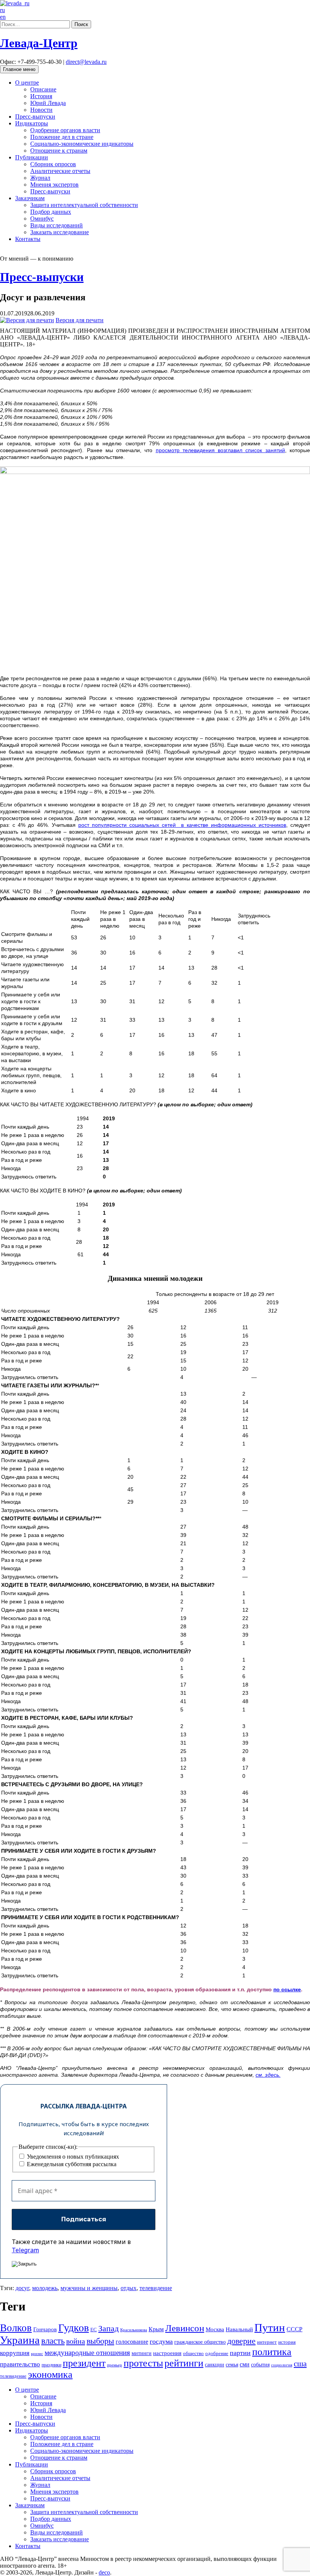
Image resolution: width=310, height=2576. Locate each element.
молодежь (45, 2288)
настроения (167, 2353)
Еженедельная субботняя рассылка (71, 2164)
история (287, 2342)
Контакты (28, 239)
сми (245, 2364)
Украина (20, 2340)
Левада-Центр (39, 43)
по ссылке (287, 1989)
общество (193, 2353)
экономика (50, 2374)
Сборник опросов (53, 164)
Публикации (32, 157)
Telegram (25, 2250)
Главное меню (19, 69)
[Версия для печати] (27, 320)
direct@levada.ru (86, 62)
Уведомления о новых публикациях (72, 2157)
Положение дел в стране (62, 137)
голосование (132, 2342)
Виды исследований (57, 225)
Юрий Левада (48, 103)
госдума (161, 2341)
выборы (100, 2341)
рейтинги (184, 2363)
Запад (108, 2328)
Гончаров (45, 2329)
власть (53, 2341)
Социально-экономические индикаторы (82, 144)
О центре (27, 83)
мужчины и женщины (89, 2288)
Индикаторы (32, 123)
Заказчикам (30, 198)
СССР (294, 2329)
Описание (43, 89)
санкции (215, 2364)
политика (272, 2352)
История (41, 96)
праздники (51, 2365)
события (260, 2364)
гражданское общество (200, 2342)
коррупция (15, 2353)
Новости (41, 110)
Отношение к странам (59, 151)
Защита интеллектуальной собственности (84, 205)
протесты (143, 2363)
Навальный (239, 2329)
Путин (270, 2327)
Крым (156, 2329)
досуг (22, 2288)
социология (282, 2365)
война (76, 2341)
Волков (16, 2328)
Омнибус (42, 219)
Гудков (74, 2328)
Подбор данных (51, 212)
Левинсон (185, 2328)
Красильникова (134, 2330)
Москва (215, 2329)
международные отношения (87, 2353)
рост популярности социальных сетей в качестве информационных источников (182, 825)
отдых (129, 2288)
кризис (37, 2354)
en (3, 17)
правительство (20, 2364)
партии (240, 2353)
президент (84, 2363)
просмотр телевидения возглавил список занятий (220, 450)
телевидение (156, 2288)
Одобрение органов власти (65, 130)
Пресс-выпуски (35, 117)
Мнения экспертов (54, 185)
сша (300, 2364)
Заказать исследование (60, 232)
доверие (241, 2341)
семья (232, 2365)
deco (104, 2572)
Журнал (40, 178)
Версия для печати (80, 320)
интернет (267, 2342)
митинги (142, 2353)
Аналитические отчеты (60, 171)
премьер (115, 2365)
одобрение (217, 2353)
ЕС (94, 2330)
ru (2, 10)
